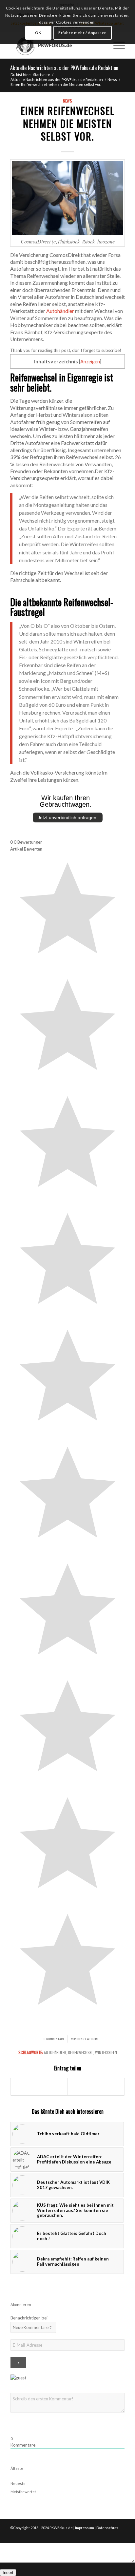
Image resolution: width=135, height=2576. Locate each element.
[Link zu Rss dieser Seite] (120, 2535)
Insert (8, 2573)
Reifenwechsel (81, 2052)
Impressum (85, 2528)
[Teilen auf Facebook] (25, 2087)
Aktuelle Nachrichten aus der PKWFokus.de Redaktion (64, 68)
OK (38, 33)
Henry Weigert (88, 2039)
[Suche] (100, 45)
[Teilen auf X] (53, 2087)
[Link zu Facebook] (110, 2535)
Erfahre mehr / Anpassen (83, 33)
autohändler (55, 2052)
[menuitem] (100, 45)
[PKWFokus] (56, 45)
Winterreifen (106, 2052)
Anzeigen (90, 362)
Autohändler (60, 311)
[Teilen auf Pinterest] (110, 2087)
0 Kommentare (54, 2039)
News (67, 101)
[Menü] (116, 45)
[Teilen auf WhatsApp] (82, 2087)
